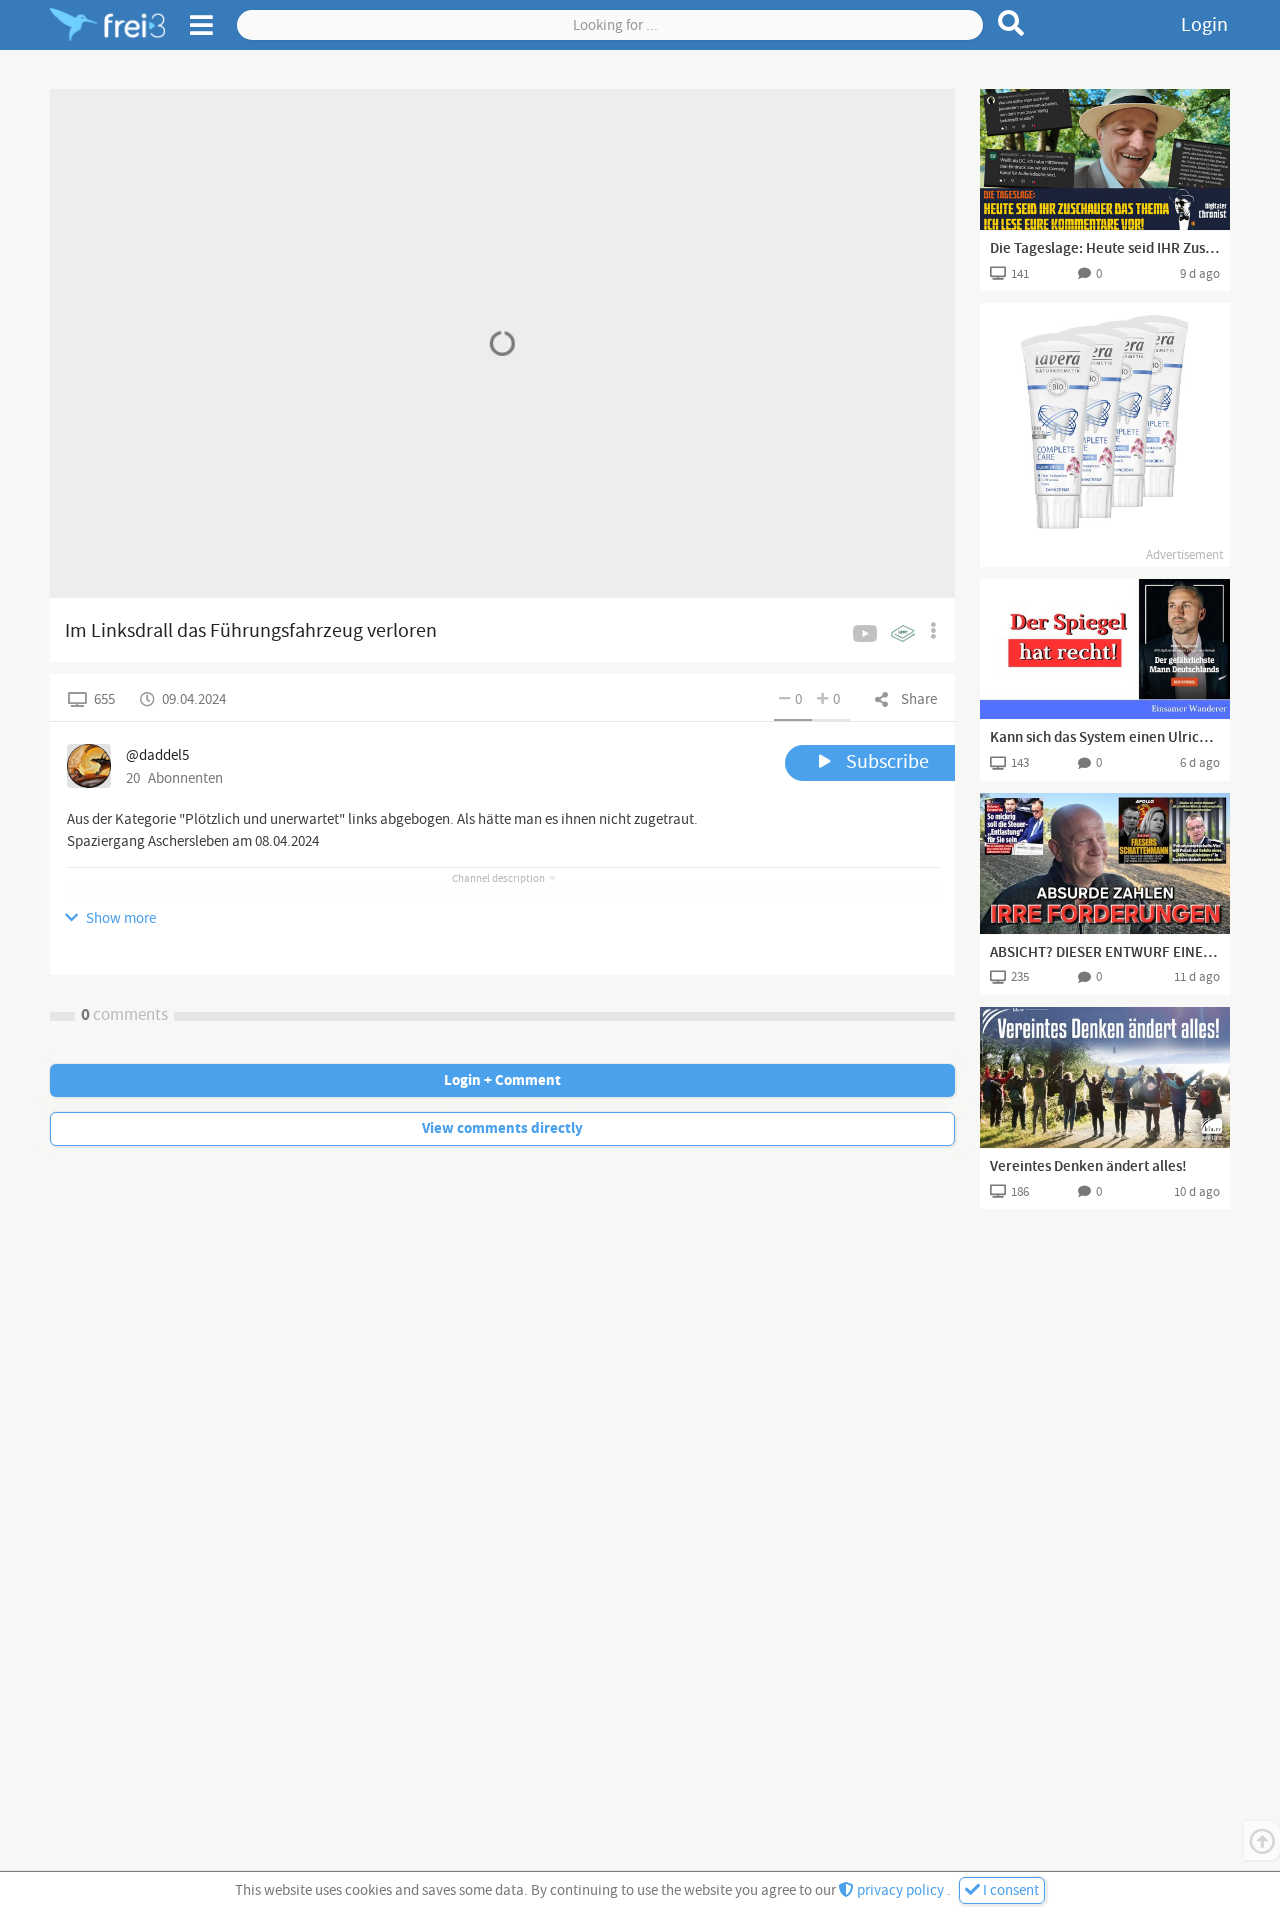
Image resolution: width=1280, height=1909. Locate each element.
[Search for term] (1011, 23)
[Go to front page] (107, 25)
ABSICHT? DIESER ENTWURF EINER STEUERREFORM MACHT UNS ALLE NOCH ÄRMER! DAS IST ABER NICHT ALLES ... (1105, 953)
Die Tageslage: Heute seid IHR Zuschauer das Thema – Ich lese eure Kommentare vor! (1105, 249)
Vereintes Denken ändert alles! (1088, 1167)
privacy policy (900, 1890)
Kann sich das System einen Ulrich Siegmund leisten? (1105, 738)
